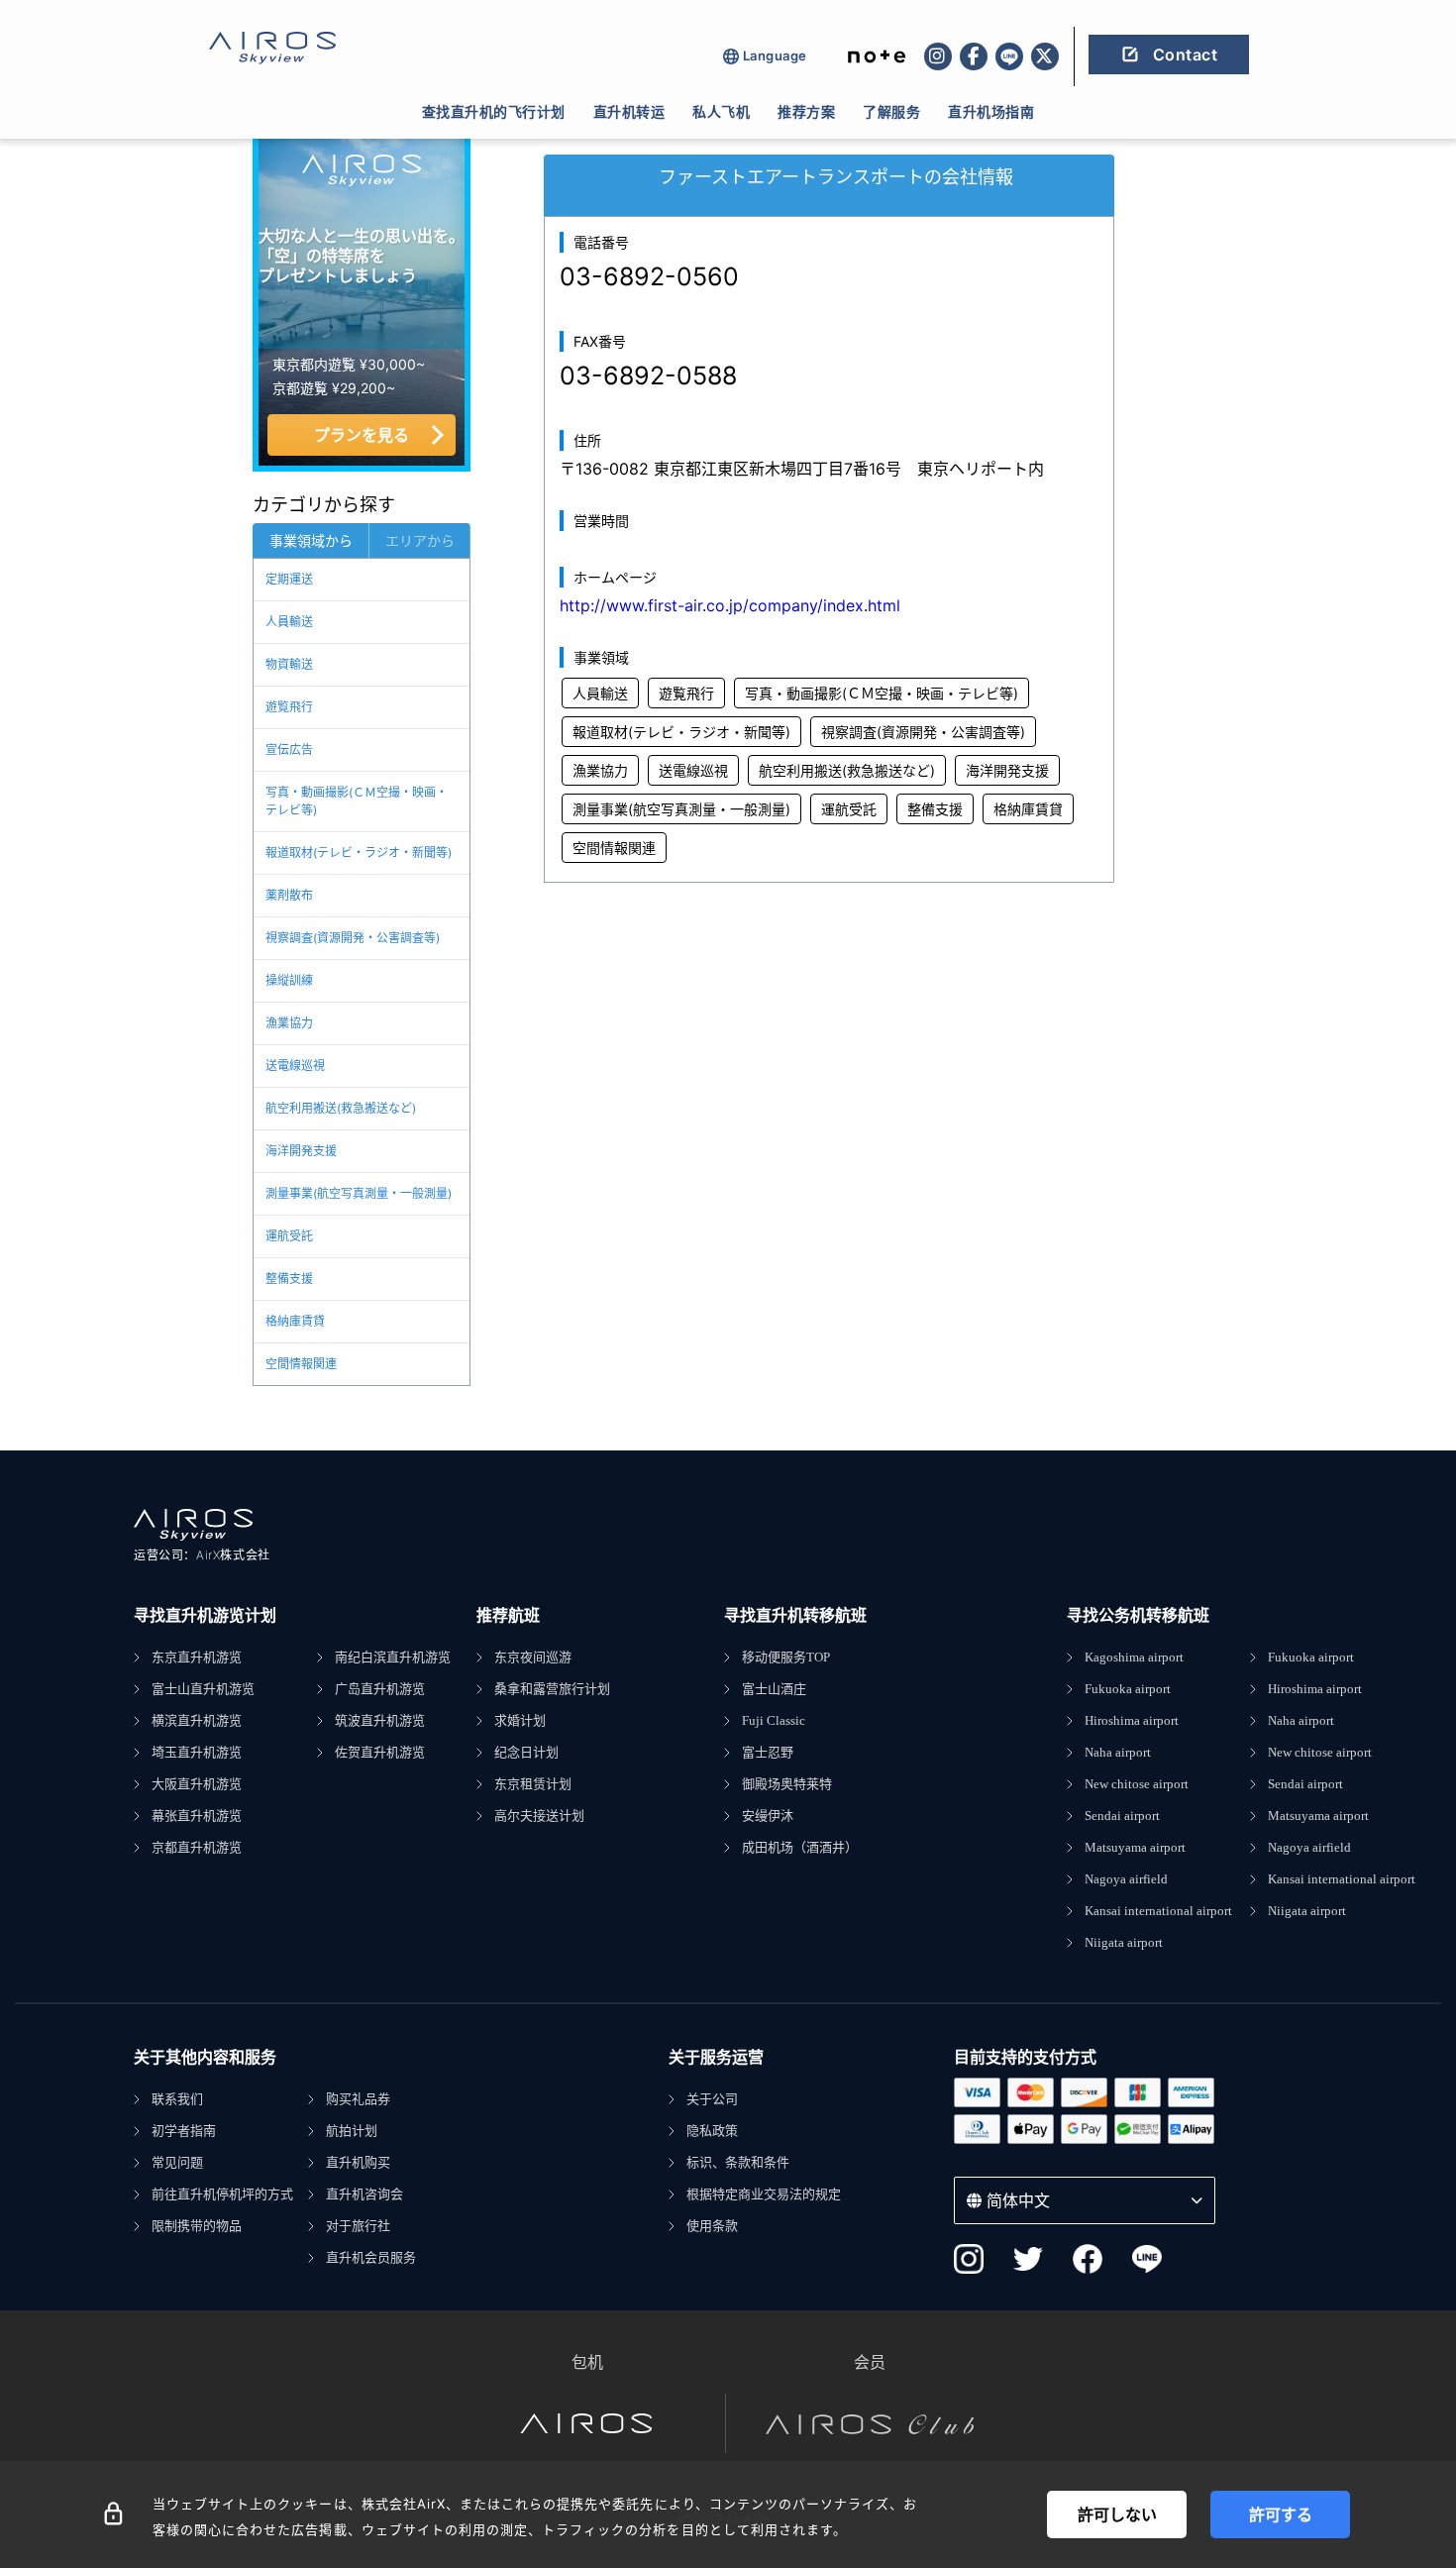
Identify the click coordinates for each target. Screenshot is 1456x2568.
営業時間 (601, 521)
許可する (1281, 2514)
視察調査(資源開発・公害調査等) (353, 938)
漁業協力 (289, 1023)
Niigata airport (1124, 1942)
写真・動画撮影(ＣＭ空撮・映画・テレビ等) (357, 801)
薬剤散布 (289, 895)
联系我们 (177, 2099)
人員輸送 (289, 622)
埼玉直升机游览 (197, 1752)
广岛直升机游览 (380, 1689)
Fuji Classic (774, 1720)
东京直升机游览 (197, 1657)
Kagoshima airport (1134, 1657)
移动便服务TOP (786, 1657)
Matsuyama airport (1135, 1847)
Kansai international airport (1158, 1911)
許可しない (1117, 2514)
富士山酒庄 (774, 1689)
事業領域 (601, 657)
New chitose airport (1137, 1784)
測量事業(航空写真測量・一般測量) (359, 1193)
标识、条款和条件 (738, 2162)
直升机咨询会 (364, 2194)
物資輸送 (289, 664)
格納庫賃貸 (295, 1321)
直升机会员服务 (371, 2257)
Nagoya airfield (1126, 1879)
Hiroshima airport (1132, 1720)
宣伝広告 (289, 749)
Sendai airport (1122, 1816)
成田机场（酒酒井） (800, 1847)
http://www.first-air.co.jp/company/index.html (730, 605)
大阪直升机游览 (197, 1784)
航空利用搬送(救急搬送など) (341, 1108)
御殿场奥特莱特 (787, 1784)
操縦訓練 (289, 980)
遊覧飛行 (289, 707)
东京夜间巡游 (533, 1657)
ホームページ (615, 577)
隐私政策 (712, 2131)
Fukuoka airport (1128, 1689)
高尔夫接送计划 (539, 1816)
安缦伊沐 (768, 1816)
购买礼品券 (358, 2099)
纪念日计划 (526, 1752)
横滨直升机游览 (197, 1720)
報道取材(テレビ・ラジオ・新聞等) (359, 853)
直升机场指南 (991, 111)
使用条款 (712, 2226)
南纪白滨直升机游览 (393, 1657)
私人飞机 (721, 111)
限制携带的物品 (197, 2226)
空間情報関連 (301, 1364)
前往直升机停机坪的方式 (222, 2194)
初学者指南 (184, 2131)
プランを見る (362, 435)
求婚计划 (520, 1720)
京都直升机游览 (197, 1847)
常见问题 (177, 2162)
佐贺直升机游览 (380, 1752)
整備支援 (289, 1279)
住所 (587, 440)
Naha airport (1118, 1752)
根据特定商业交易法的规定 (764, 2194)
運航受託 (289, 1236)
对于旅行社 (358, 2226)
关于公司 (712, 2099)
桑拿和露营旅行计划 (552, 1689)
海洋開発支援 (301, 1151)
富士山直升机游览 (203, 1689)
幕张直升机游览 (197, 1816)
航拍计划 (352, 2131)
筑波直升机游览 (380, 1720)
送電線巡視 (295, 1066)
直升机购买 (358, 2162)
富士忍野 (768, 1752)
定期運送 (289, 579)
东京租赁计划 (533, 1784)
